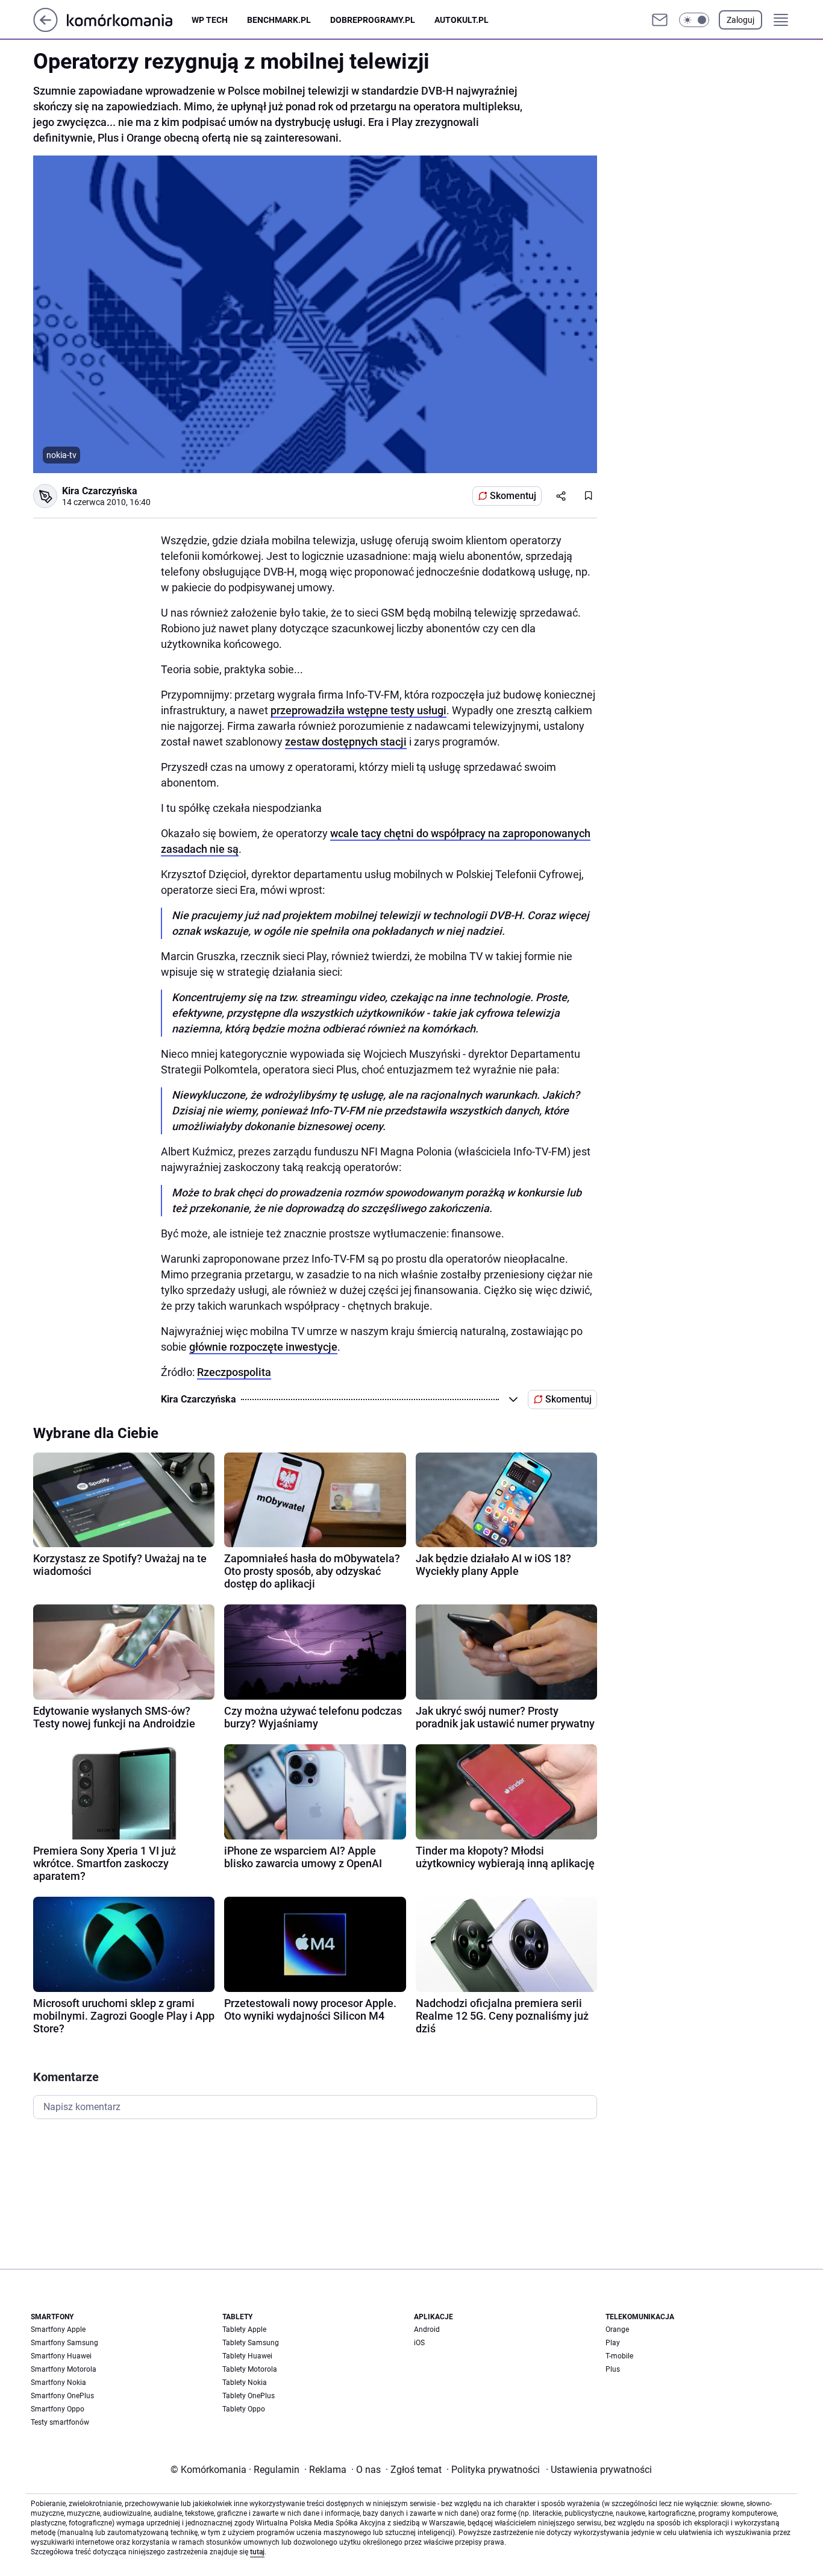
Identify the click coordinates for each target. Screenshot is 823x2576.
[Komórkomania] (129, 20)
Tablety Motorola (250, 2369)
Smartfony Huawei (61, 2356)
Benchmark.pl (279, 20)
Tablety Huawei (247, 2356)
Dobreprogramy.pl (373, 20)
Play (613, 2343)
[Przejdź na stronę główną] (45, 29)
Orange (617, 2329)
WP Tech (210, 20)
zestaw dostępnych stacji (346, 742)
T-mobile (619, 2356)
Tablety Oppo (244, 2409)
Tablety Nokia (245, 2383)
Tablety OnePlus (249, 2396)
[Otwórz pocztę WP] (660, 20)
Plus (613, 2369)
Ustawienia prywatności (599, 2470)
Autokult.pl (462, 20)
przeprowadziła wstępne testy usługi (358, 710)
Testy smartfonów (60, 2422)
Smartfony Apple (58, 2329)
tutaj (257, 2552)
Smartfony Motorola (64, 2369)
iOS (419, 2343)
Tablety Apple (244, 2329)
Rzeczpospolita (234, 1372)
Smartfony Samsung (64, 2343)
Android (427, 2329)
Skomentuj (513, 496)
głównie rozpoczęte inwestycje (263, 1347)
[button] (694, 20)
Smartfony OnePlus (62, 2396)
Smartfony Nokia (58, 2383)
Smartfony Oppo (58, 2409)
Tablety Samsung (251, 2343)
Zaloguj (740, 20)
